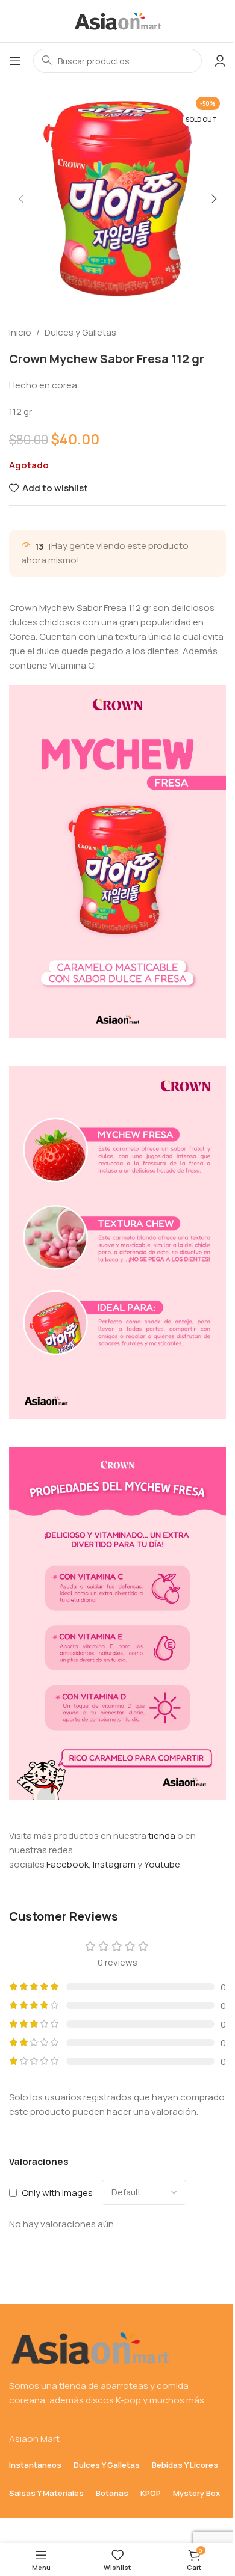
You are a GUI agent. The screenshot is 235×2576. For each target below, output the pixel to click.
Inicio (20, 332)
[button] (21, 199)
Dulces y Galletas (80, 332)
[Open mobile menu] (15, 61)
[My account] (220, 61)
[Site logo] (117, 20)
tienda (162, 1835)
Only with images (57, 2193)
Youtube (162, 1864)
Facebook (67, 1864)
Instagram (114, 1864)
